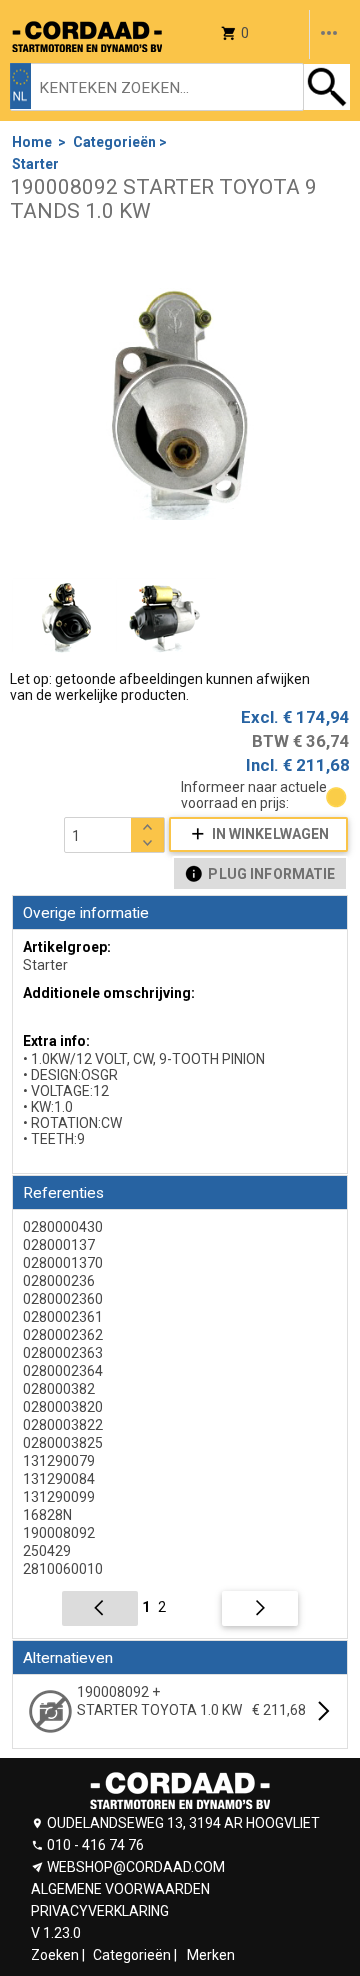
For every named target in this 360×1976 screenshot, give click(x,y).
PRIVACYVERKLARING (100, 1911)
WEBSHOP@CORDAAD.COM (136, 1867)
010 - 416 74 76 (95, 1845)
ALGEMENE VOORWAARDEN (120, 1889)
